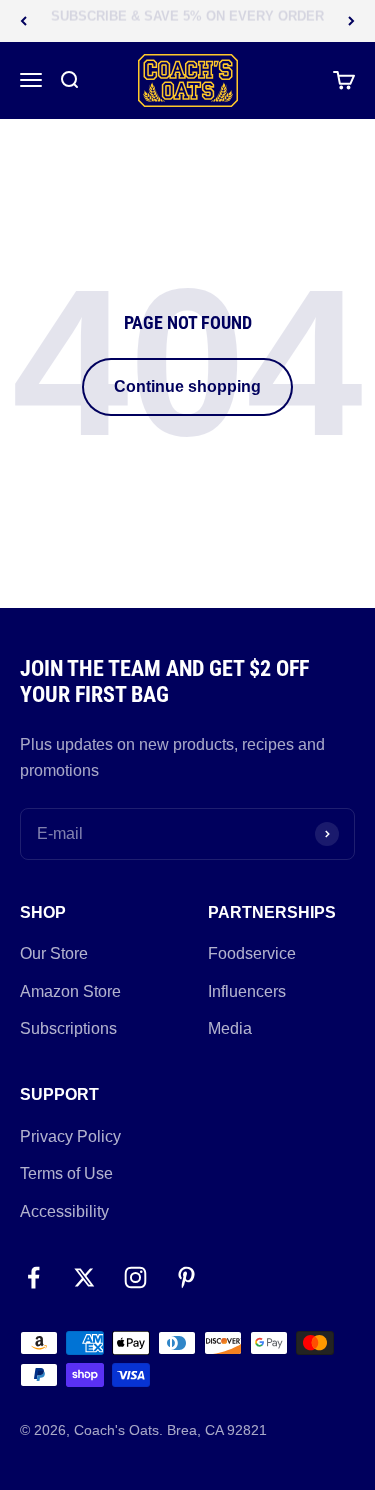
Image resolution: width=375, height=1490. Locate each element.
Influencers (247, 991)
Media (230, 1028)
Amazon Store (70, 991)
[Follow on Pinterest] (186, 1277)
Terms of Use (66, 1173)
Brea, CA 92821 (217, 1430)
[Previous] (23, 21)
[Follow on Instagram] (135, 1277)
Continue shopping (187, 386)
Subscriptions (68, 1028)
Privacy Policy (70, 1136)
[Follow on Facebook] (33, 1277)
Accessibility (64, 1211)
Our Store (54, 953)
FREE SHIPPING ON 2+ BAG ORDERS (187, 24)
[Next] (351, 21)
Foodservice (252, 953)
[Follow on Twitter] (84, 1277)
